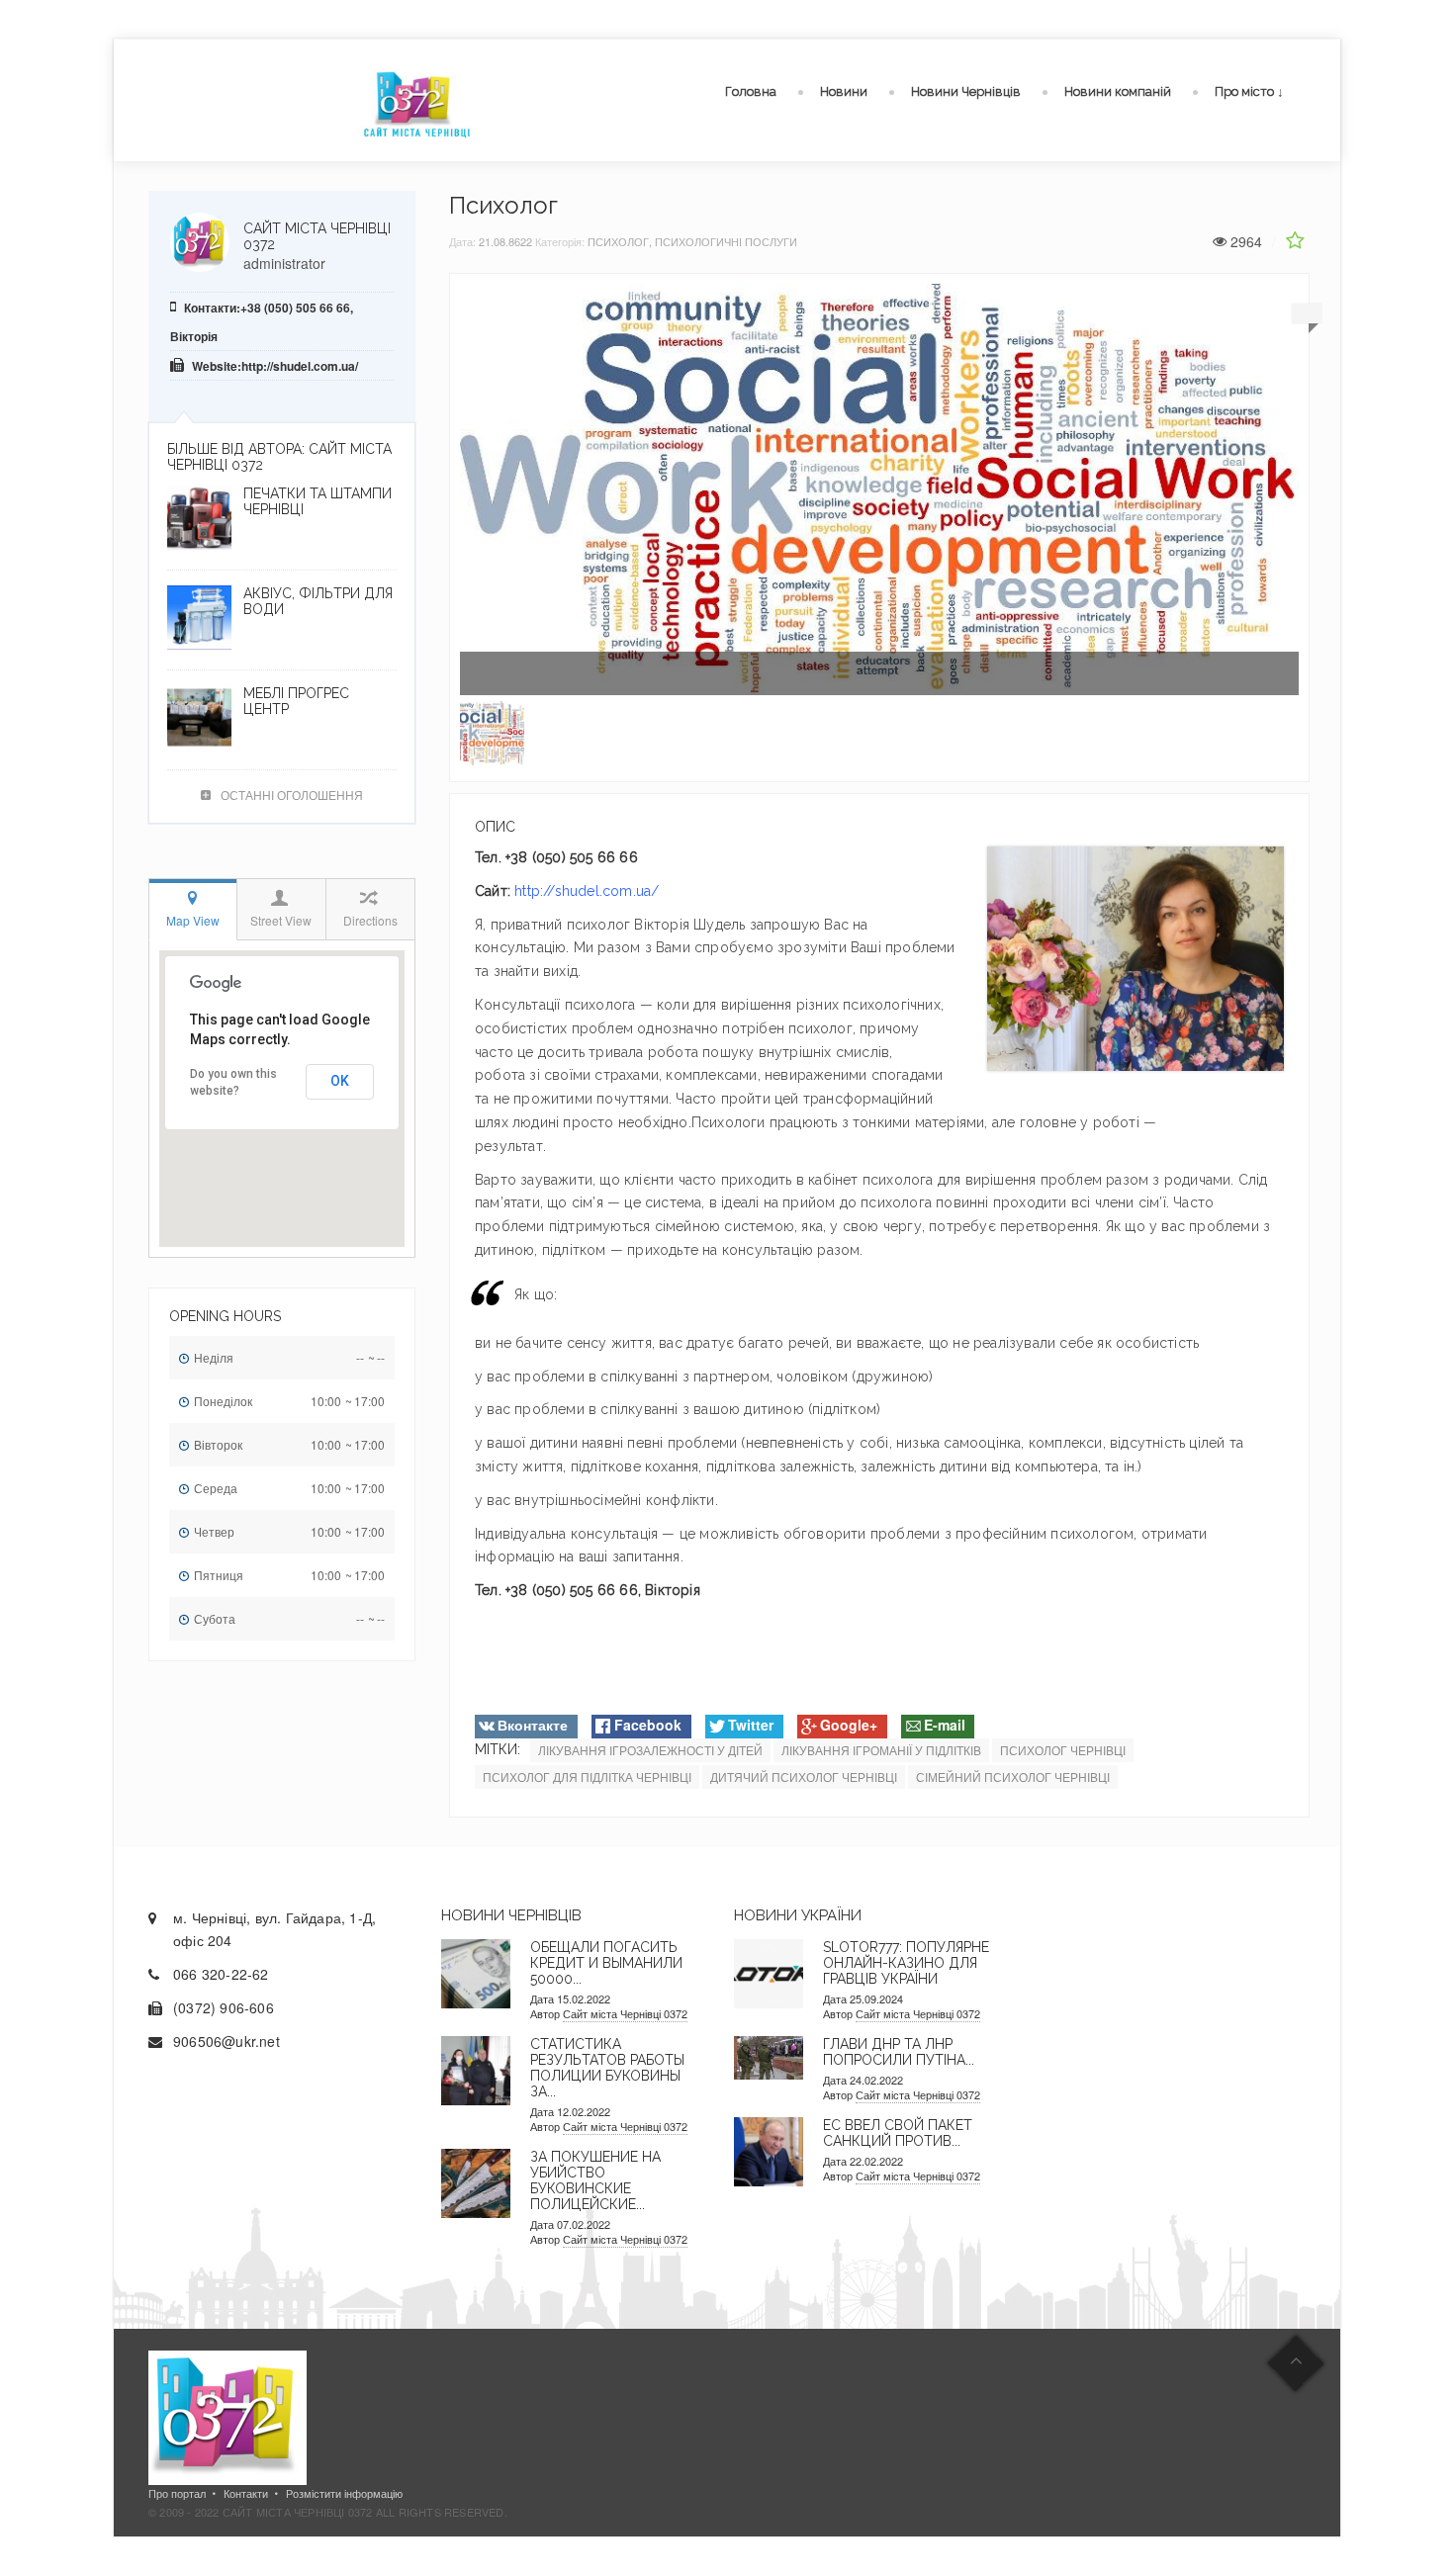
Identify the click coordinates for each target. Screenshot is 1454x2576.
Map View (193, 920)
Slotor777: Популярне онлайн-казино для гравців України (906, 1963)
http (527, 891)
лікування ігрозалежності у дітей (650, 1750)
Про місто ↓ (1249, 91)
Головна (751, 91)
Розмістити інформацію (344, 2493)
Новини (844, 91)
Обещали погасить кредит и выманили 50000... (606, 1963)
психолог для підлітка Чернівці (587, 1777)
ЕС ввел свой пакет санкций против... (898, 2133)
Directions (370, 920)
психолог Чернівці (1063, 1750)
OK (340, 1081)
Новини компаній (1118, 91)
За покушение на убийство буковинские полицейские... (595, 2180)
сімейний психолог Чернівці (1013, 1777)
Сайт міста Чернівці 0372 (625, 2013)
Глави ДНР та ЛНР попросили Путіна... (899, 2052)
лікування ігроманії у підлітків (881, 1750)
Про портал (177, 2493)
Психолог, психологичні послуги (692, 241)
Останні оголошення (292, 795)
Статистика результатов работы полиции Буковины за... (607, 2068)
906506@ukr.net (227, 2041)
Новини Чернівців (966, 91)
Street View (281, 920)
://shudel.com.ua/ (599, 891)
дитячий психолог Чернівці (804, 1777)
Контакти (246, 2493)
